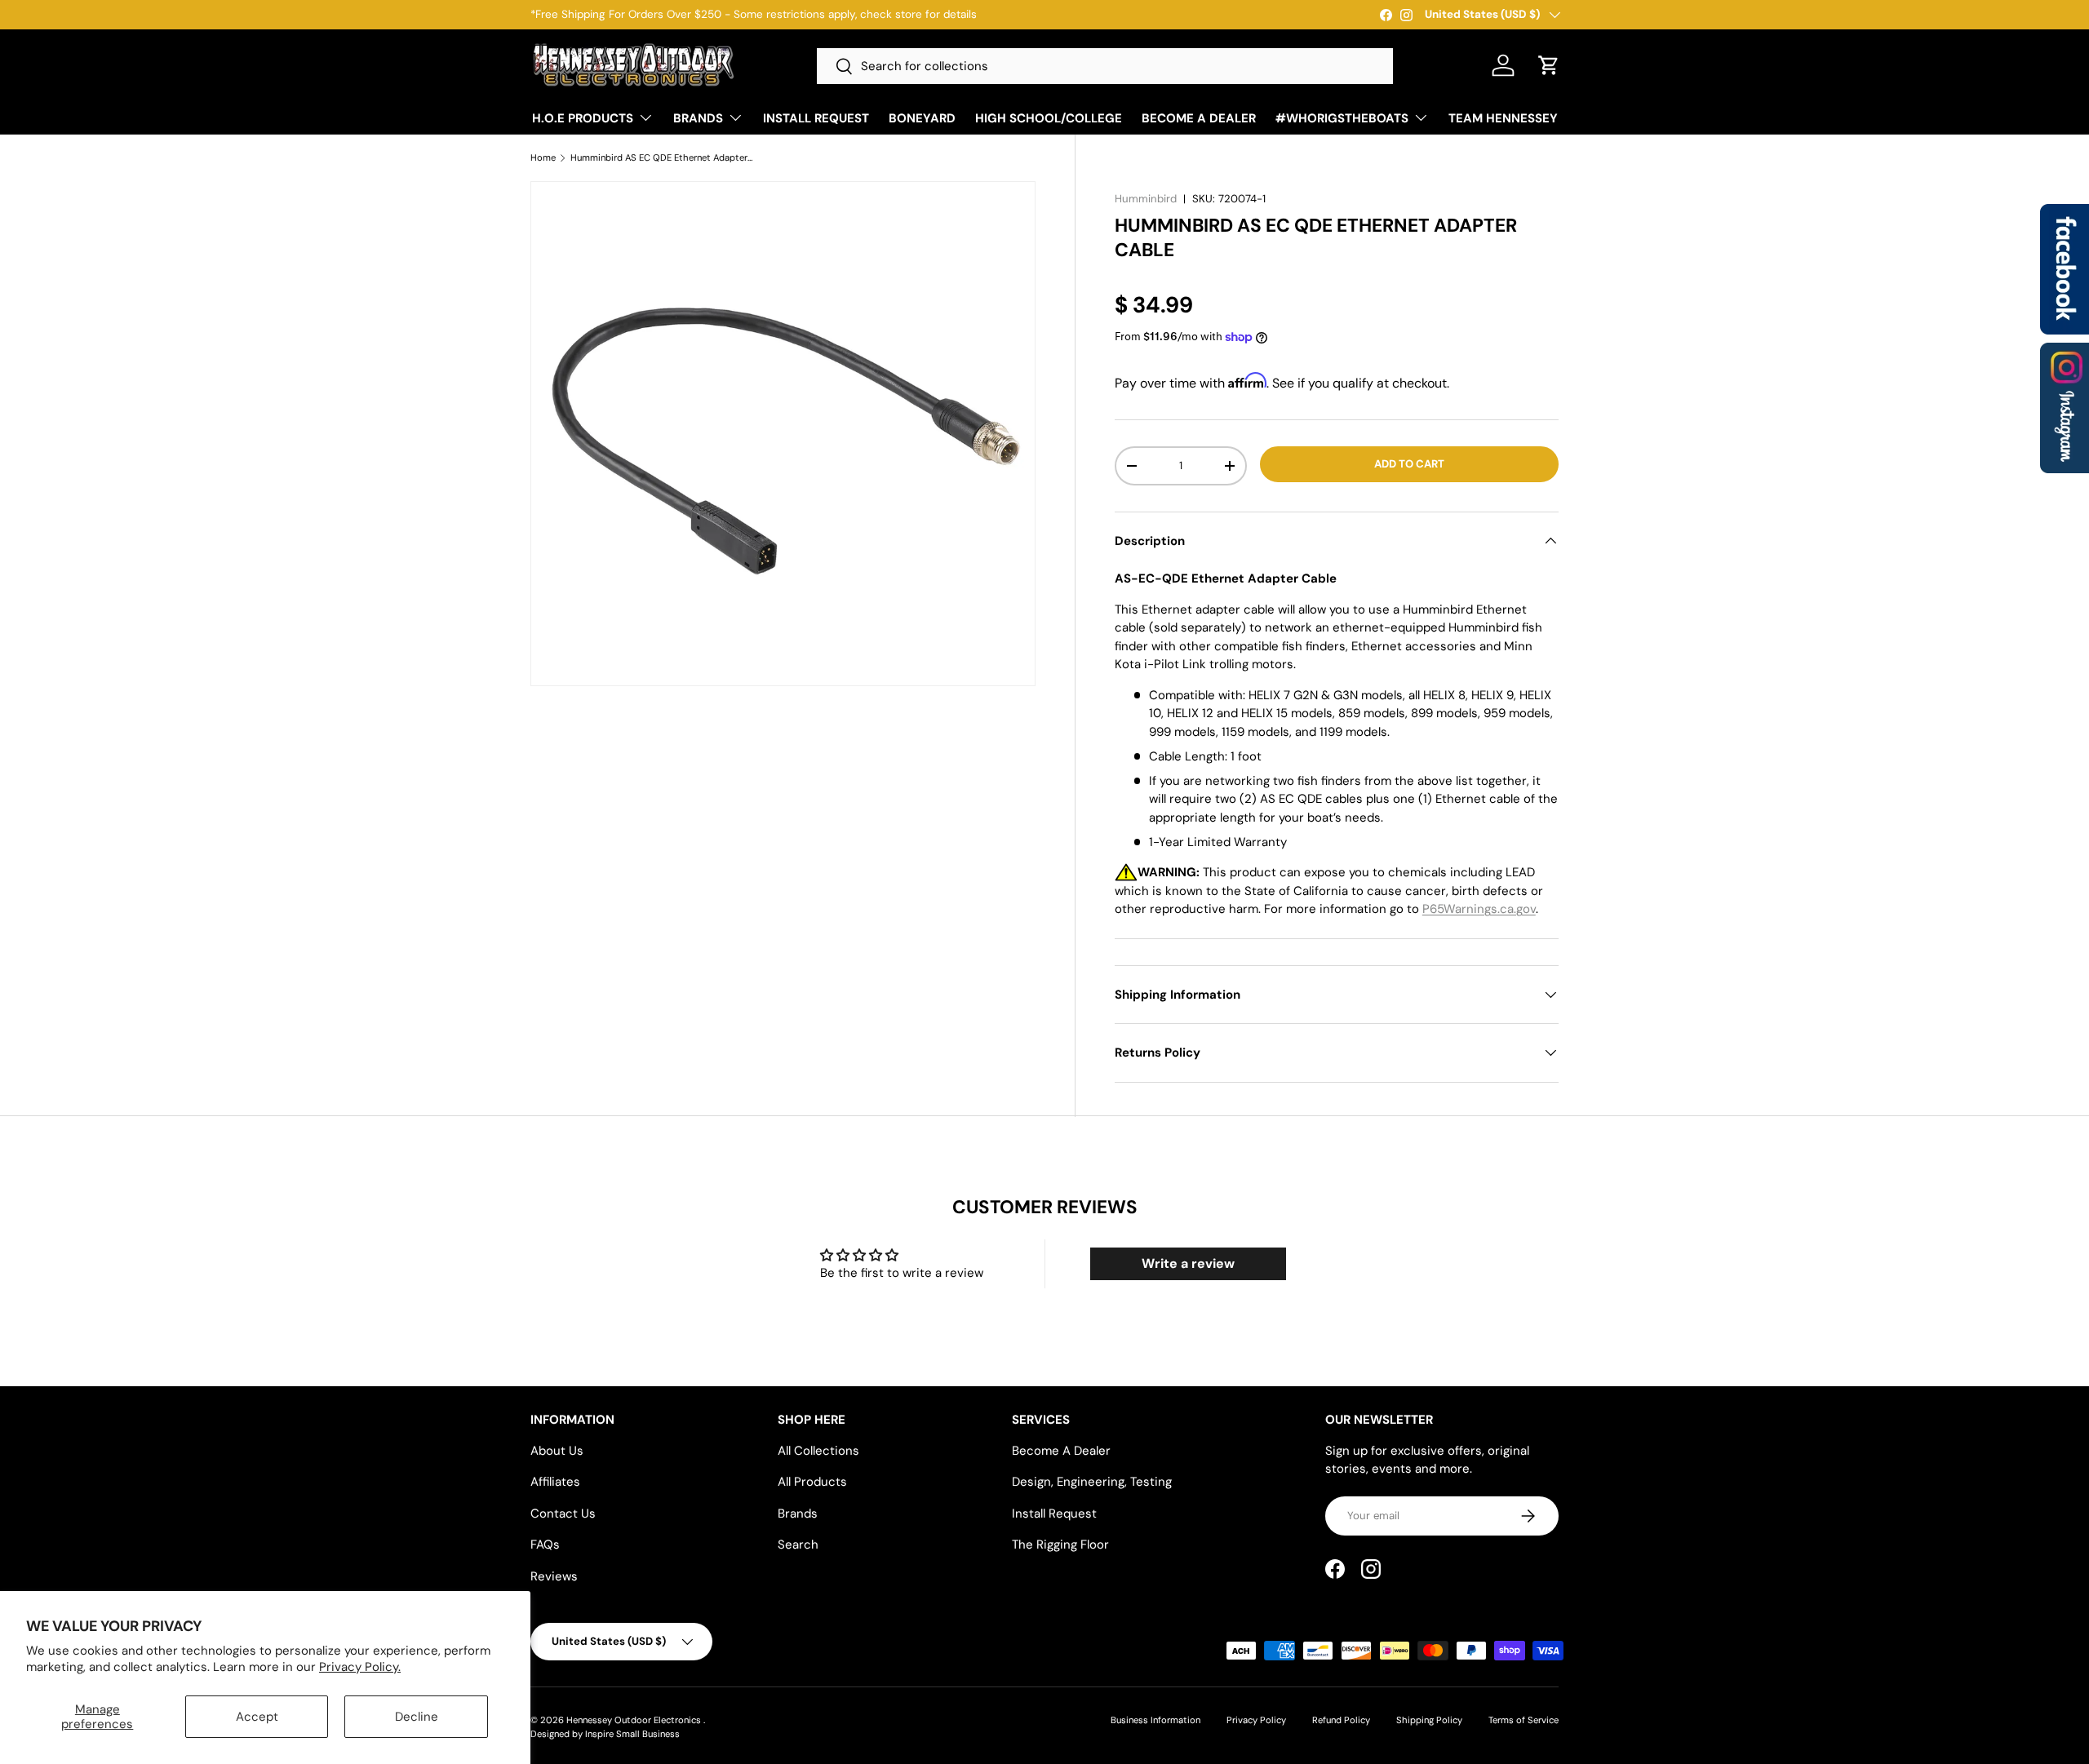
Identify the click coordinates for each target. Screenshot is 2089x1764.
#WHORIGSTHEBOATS (1342, 118)
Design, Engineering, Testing (1092, 1482)
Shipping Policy (1429, 1720)
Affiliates (555, 1482)
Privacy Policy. (360, 1667)
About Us (557, 1451)
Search (798, 1545)
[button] (1549, 65)
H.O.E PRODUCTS (583, 118)
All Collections (818, 1451)
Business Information (1155, 1720)
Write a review (1188, 1263)
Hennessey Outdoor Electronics (635, 1720)
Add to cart (1409, 464)
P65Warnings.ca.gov (1479, 909)
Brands (798, 1514)
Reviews (554, 1576)
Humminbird (1146, 199)
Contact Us (563, 1514)
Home (543, 158)
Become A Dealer (1061, 1451)
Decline (417, 1717)
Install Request (1054, 1514)
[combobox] (1105, 66)
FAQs (545, 1545)
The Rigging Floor (1060, 1545)
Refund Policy (1341, 1720)
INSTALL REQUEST (816, 118)
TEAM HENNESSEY (1503, 118)
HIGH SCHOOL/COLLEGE (1049, 118)
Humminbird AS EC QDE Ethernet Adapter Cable (662, 158)
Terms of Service (1524, 1720)
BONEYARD (922, 118)
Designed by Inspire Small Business (605, 1734)
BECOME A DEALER (1199, 118)
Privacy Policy (1256, 1720)
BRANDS (698, 118)
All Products (812, 1482)
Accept (257, 1717)
